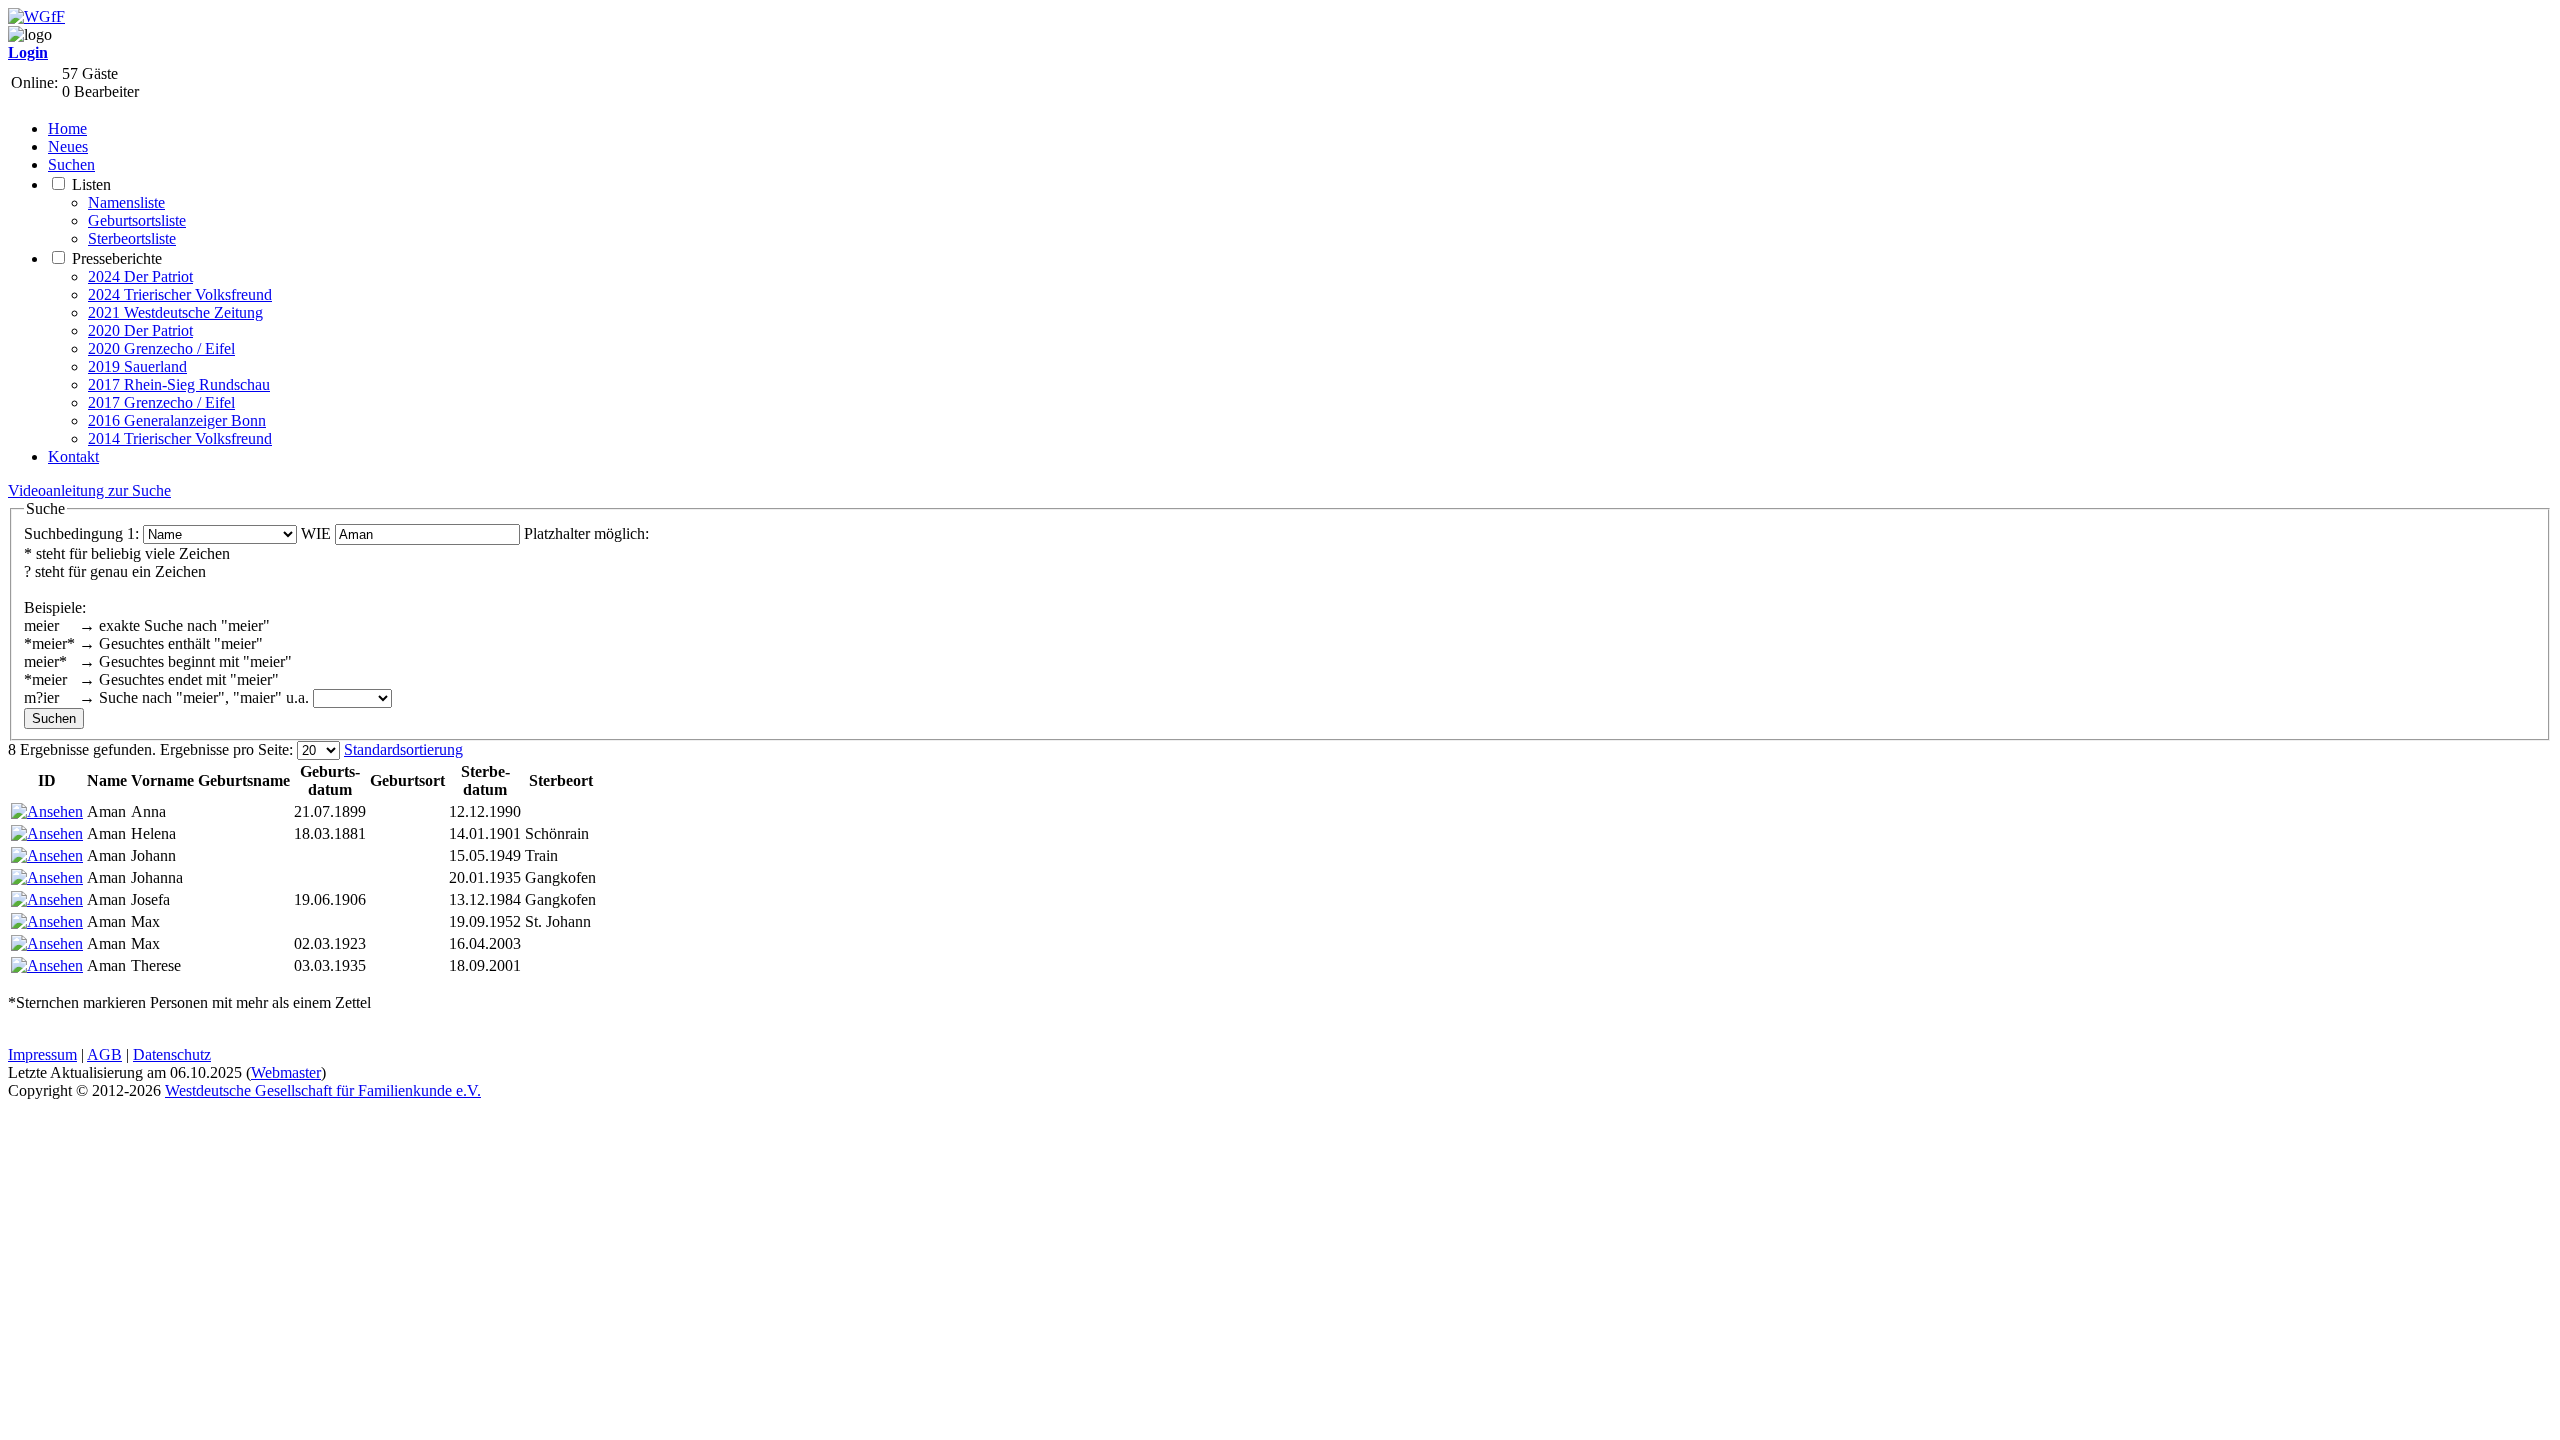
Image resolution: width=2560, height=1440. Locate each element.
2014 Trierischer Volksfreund (180, 438)
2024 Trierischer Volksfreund (180, 294)
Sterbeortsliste (132, 238)
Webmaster (286, 1072)
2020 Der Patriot (140, 330)
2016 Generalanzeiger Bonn (177, 420)
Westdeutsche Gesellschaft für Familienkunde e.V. (323, 1090)
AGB (104, 1054)
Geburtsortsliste (137, 220)
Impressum (42, 1054)
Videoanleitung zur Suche (89, 490)
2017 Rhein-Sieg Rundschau (179, 384)
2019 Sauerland (137, 366)
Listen (91, 184)
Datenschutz (172, 1054)
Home (67, 128)
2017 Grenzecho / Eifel (161, 402)
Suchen (71, 164)
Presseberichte (117, 258)
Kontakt (73, 456)
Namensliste (126, 202)
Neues (68, 146)
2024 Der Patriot (140, 276)
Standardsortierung (403, 749)
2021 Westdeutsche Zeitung (175, 312)
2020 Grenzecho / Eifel (161, 348)
